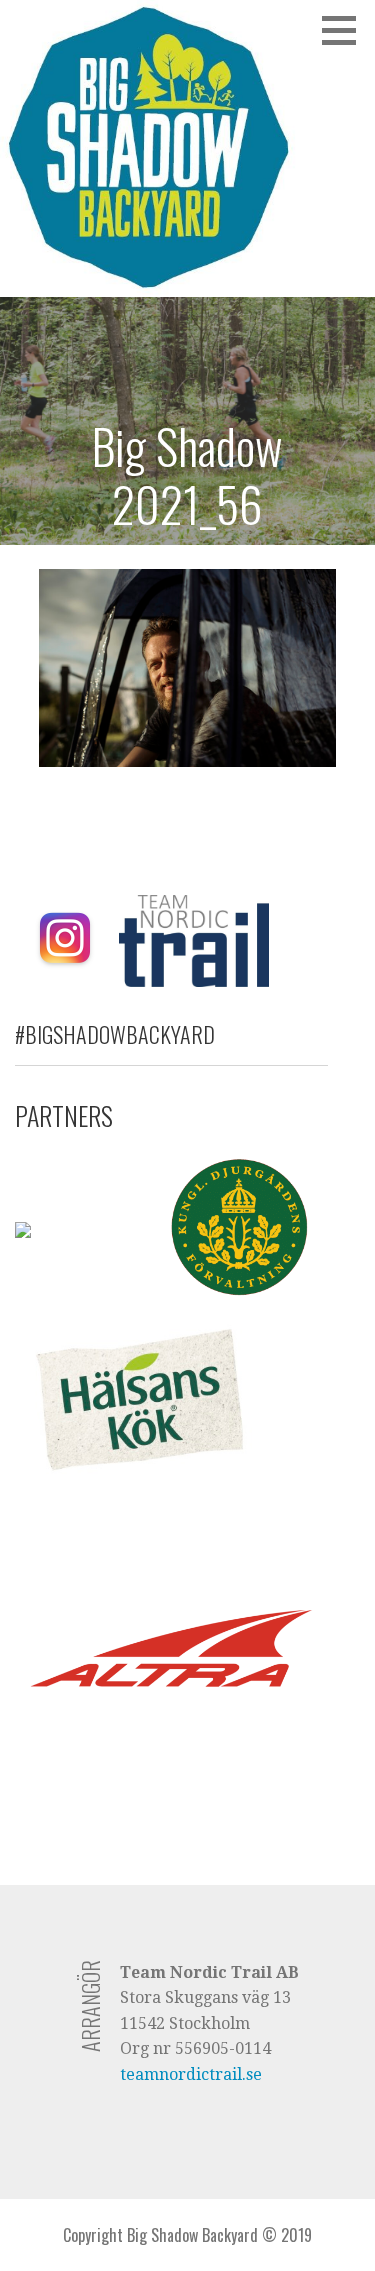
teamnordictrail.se (191, 2074)
